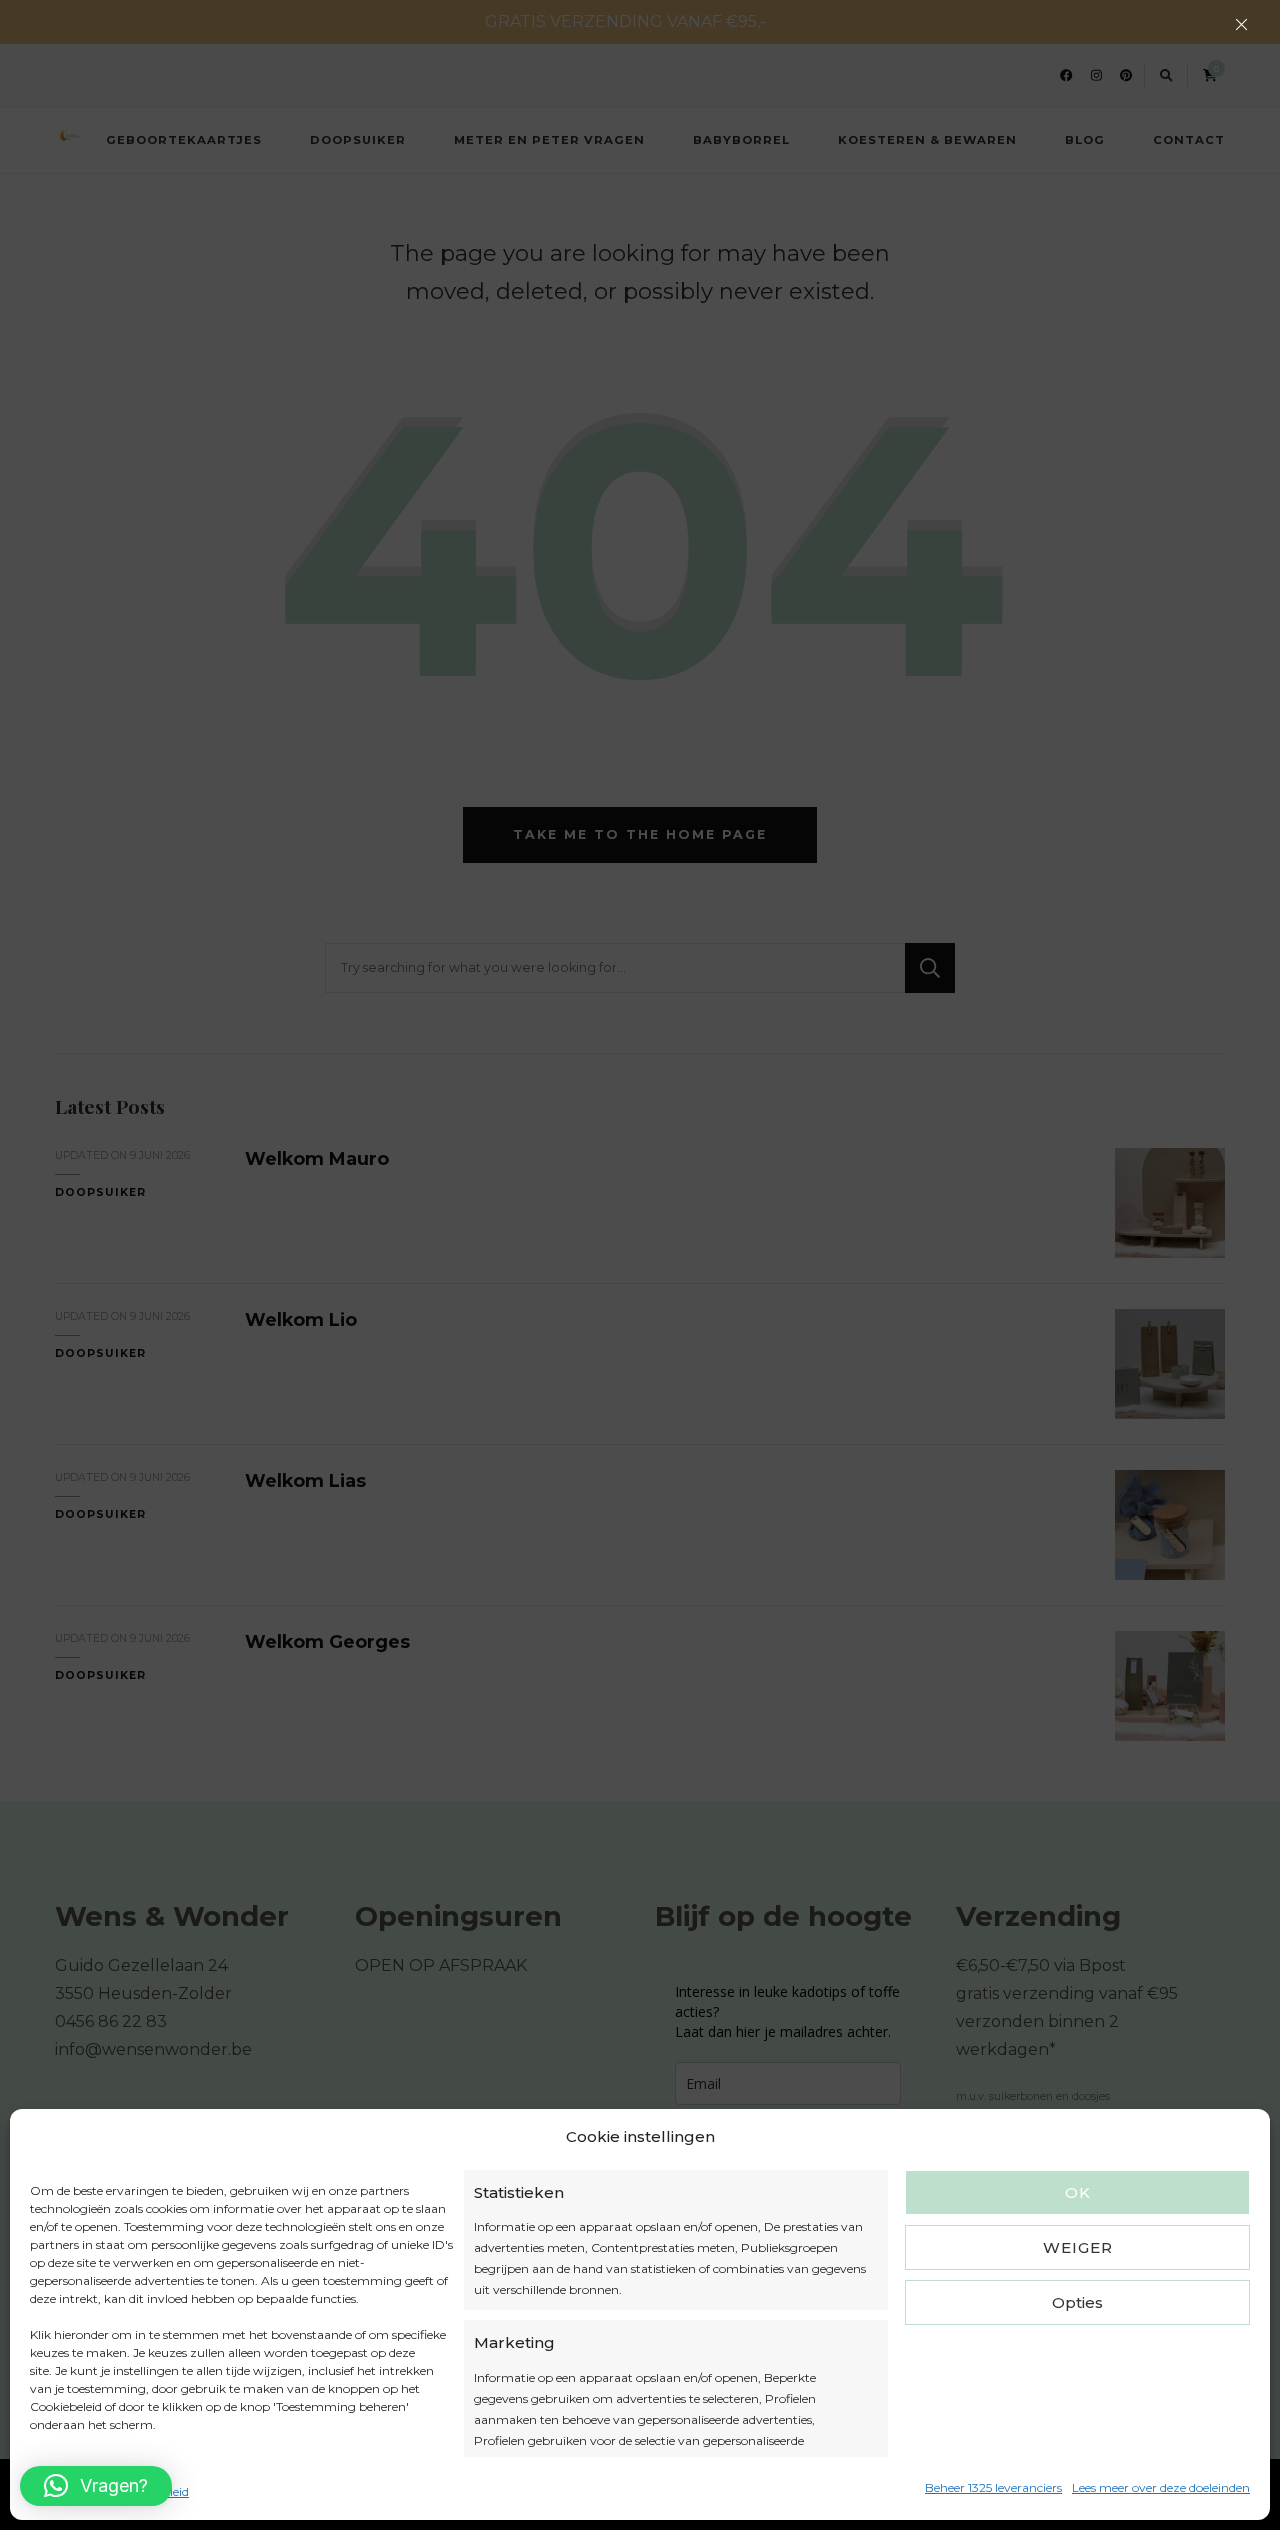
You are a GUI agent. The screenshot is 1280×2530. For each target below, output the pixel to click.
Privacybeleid (150, 2491)
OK (1078, 2192)
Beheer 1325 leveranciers (993, 2487)
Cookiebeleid (66, 2491)
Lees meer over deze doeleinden (1161, 2487)
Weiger (1078, 2247)
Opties (1077, 2302)
